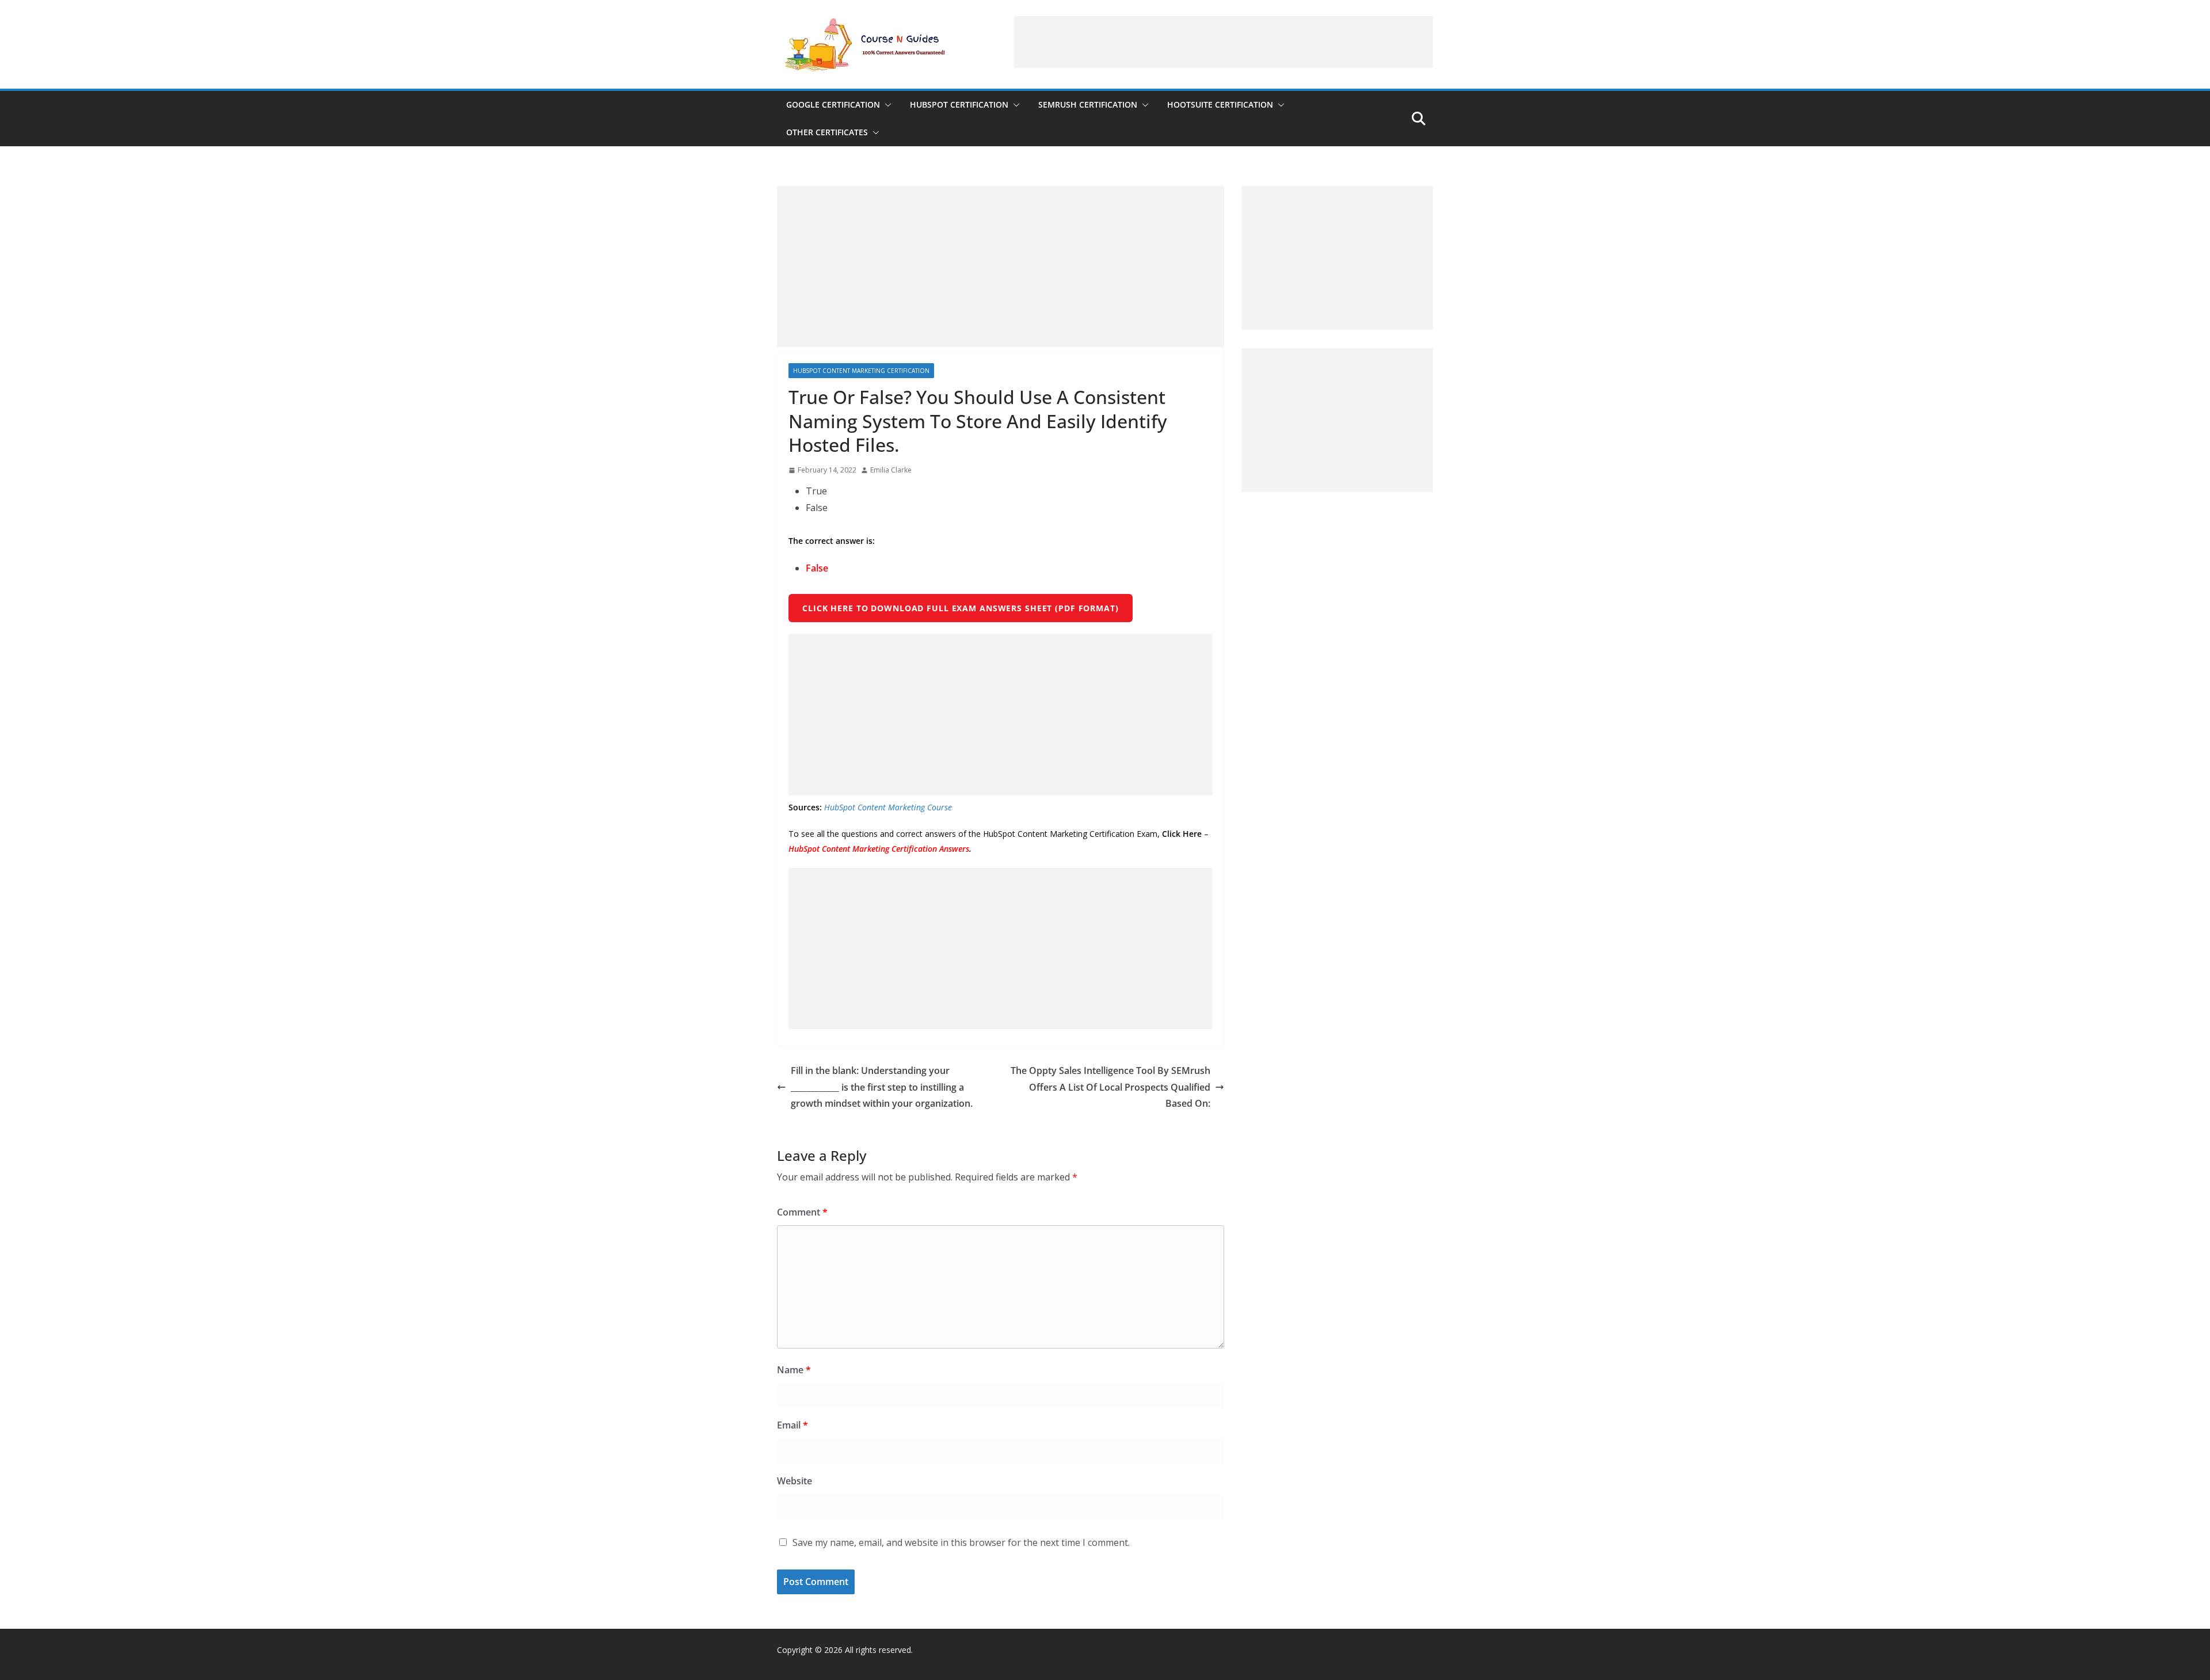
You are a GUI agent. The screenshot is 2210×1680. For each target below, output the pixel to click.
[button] (886, 105)
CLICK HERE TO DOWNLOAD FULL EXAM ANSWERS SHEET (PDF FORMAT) (961, 608)
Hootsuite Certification (1220, 104)
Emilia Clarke (891, 470)
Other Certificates (827, 132)
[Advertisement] (1224, 42)
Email (792, 1425)
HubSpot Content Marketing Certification (861, 371)
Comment (802, 1212)
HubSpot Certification (959, 104)
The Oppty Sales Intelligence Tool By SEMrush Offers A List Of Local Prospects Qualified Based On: (1110, 1087)
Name (794, 1370)
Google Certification (833, 104)
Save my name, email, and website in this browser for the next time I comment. (961, 1542)
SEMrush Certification (1088, 104)
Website (795, 1481)
